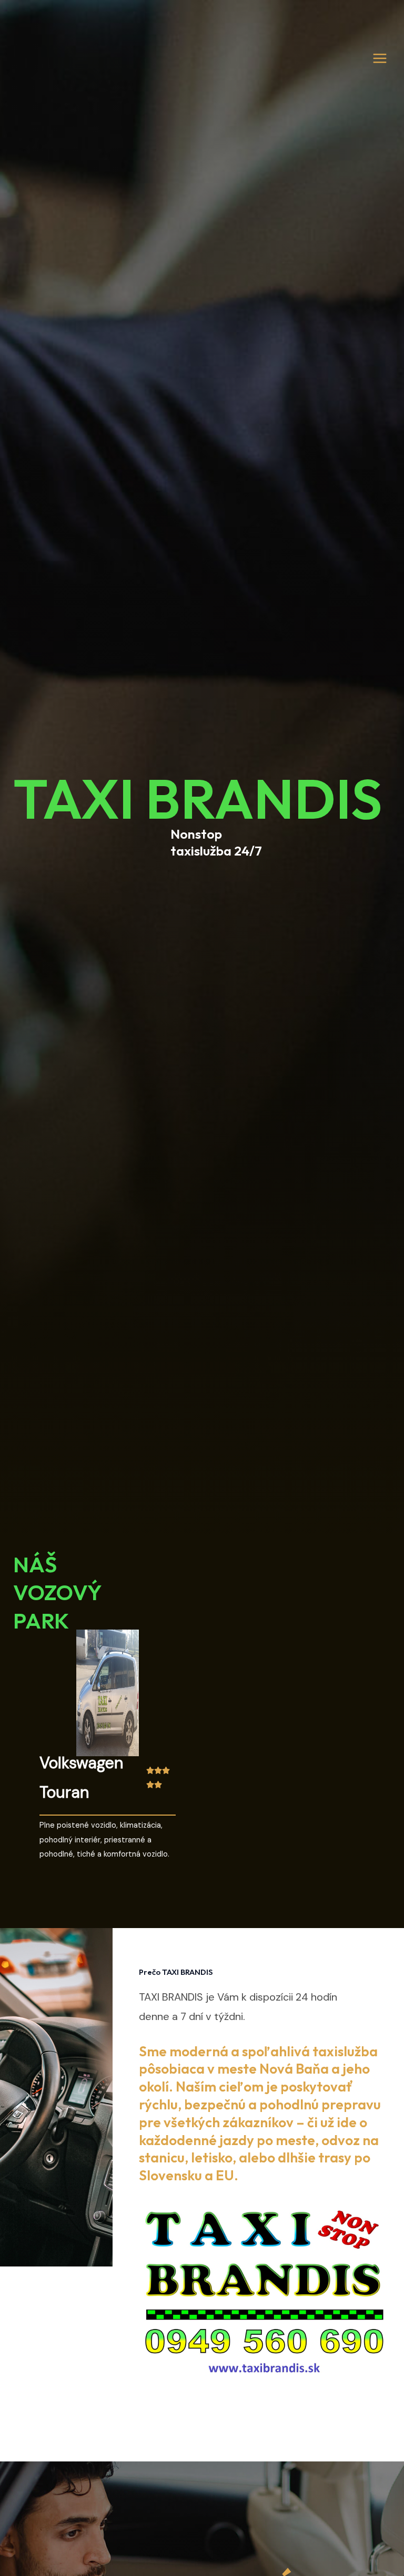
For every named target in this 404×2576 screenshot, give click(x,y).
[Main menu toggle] (380, 58)
